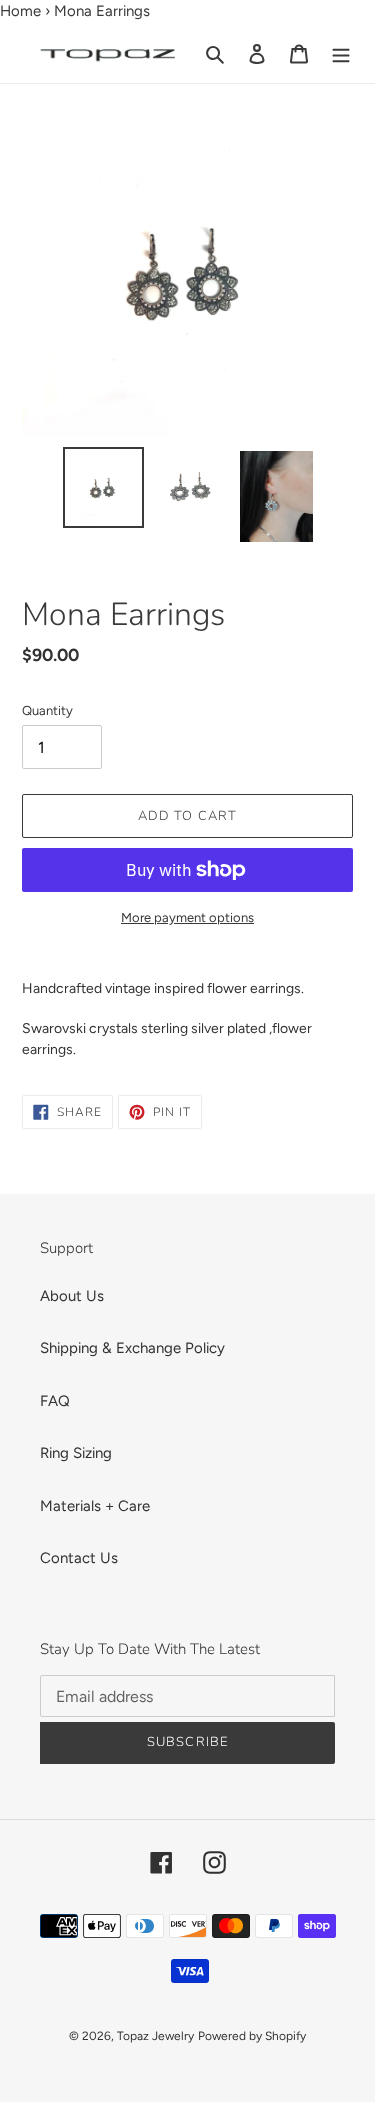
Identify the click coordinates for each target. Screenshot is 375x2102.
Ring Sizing (76, 1453)
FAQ (55, 1401)
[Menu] (341, 53)
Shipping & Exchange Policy (132, 1348)
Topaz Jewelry (155, 2036)
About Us (72, 1296)
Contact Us (79, 1558)
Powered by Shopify (252, 2036)
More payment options (187, 917)
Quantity (47, 710)
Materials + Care (95, 1506)
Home (20, 11)
